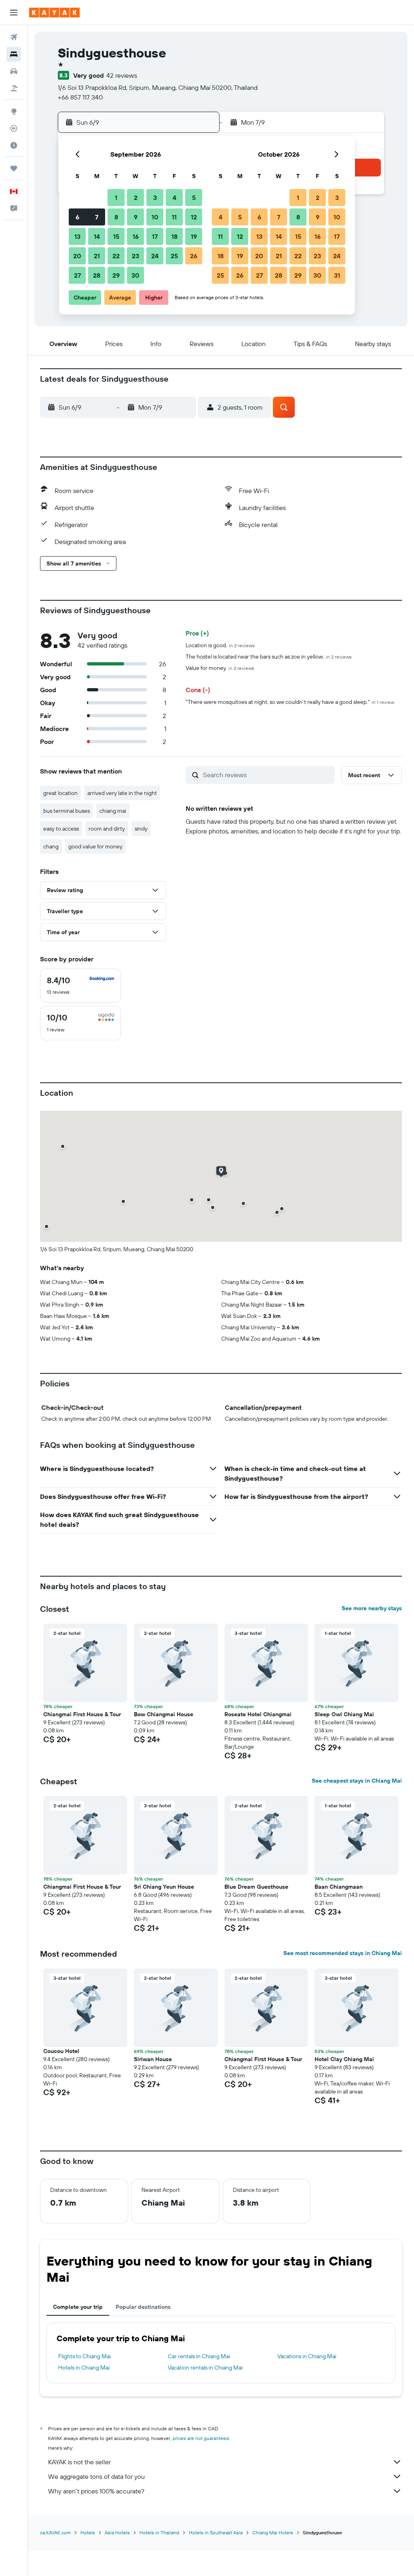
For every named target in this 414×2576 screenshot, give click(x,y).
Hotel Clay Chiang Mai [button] (344, 2059)
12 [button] (194, 217)
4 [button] (174, 198)
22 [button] (116, 256)
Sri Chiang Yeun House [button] (164, 1887)
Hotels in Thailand (159, 2532)
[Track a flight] (14, 128)
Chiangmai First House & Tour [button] (82, 1714)
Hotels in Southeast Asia (216, 2532)
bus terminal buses (67, 811)
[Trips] (14, 168)
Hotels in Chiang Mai (84, 2368)
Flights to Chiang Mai (84, 2356)
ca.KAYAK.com (55, 2532)
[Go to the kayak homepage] (54, 13)
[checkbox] (80, 986)
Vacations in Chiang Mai (307, 2356)
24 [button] (155, 256)
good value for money (95, 846)
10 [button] (155, 217)
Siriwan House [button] (153, 2059)
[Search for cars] (14, 71)
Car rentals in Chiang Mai (199, 2356)
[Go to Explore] (14, 111)
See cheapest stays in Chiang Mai (357, 1781)
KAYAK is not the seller (79, 2462)
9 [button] (136, 217)
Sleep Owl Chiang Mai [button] (344, 1714)
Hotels (88, 2532)
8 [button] (116, 217)
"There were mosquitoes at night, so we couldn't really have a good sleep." (290, 702)
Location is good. (220, 645)
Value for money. (220, 668)
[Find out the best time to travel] (14, 145)
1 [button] (116, 198)
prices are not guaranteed (201, 2438)
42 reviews (122, 75)
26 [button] (194, 256)
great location (60, 793)
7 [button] (97, 217)
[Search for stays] (14, 54)
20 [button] (77, 256)
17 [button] (155, 236)
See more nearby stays (372, 1608)
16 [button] (136, 236)
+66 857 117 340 (80, 97)
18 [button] (174, 236)
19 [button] (194, 236)
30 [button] (135, 275)
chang (51, 846)
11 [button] (174, 217)
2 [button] (136, 198)
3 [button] (155, 198)
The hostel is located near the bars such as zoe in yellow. (269, 657)
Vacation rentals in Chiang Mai (205, 2368)
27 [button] (77, 275)
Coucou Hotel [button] (61, 2051)
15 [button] (116, 236)
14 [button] (97, 236)
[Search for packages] (14, 88)
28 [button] (97, 275)
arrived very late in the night (122, 793)
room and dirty (107, 829)
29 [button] (116, 275)
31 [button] (337, 275)
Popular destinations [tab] (143, 2307)
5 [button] (194, 198)
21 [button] (97, 256)
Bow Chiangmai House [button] (164, 1714)
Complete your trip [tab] (78, 2307)
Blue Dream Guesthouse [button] (256, 1887)
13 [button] (77, 236)
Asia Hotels (117, 2532)
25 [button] (174, 256)
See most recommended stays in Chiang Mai (343, 1953)
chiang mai (113, 811)
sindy (141, 829)
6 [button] (77, 217)
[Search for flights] (14, 37)
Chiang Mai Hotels (273, 2532)
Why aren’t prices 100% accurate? (96, 2491)
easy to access (61, 829)
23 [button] (135, 256)
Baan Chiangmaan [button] (339, 1887)
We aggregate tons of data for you (96, 2476)
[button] (14, 13)
